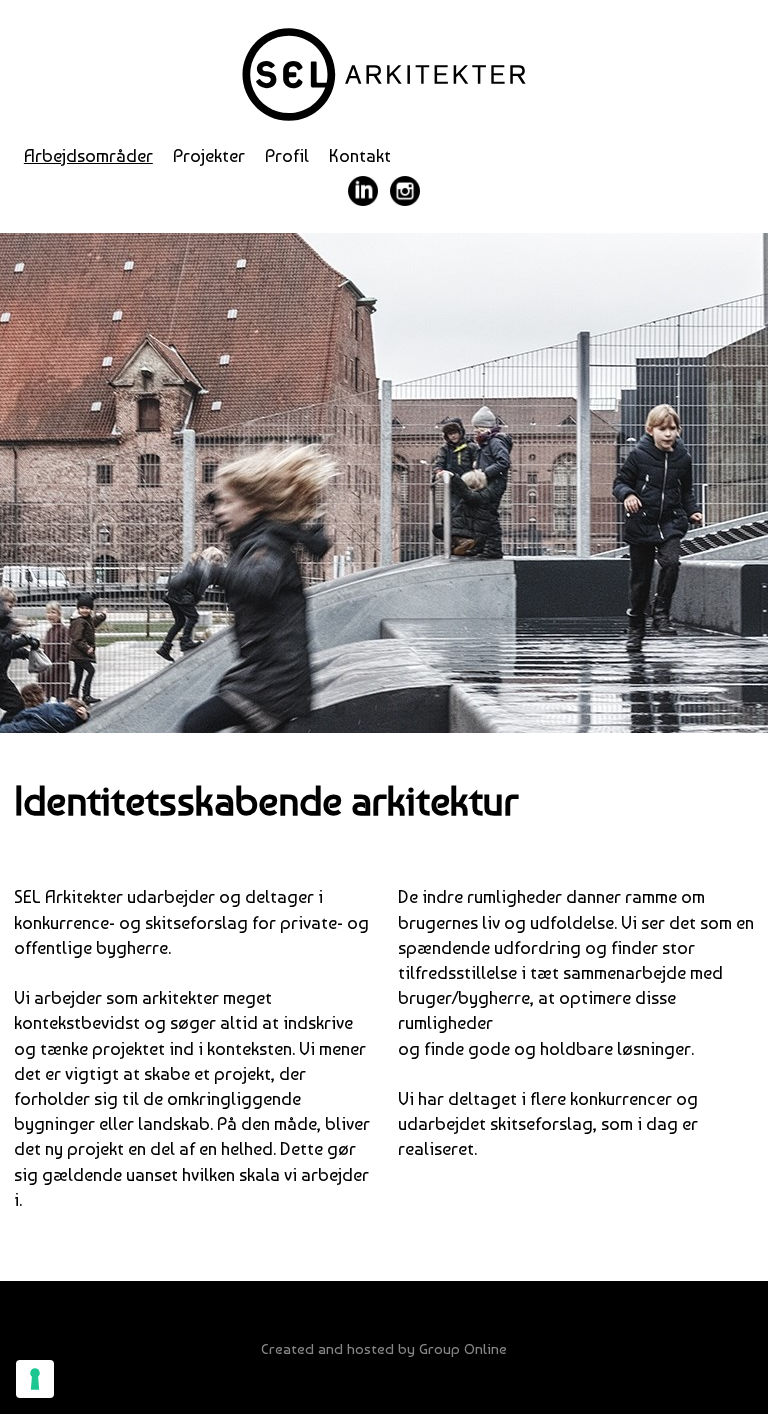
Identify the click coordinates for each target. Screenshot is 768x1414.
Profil (287, 155)
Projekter (209, 155)
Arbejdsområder (88, 155)
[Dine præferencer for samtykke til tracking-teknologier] (35, 1379)
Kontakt (360, 155)
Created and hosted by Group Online (384, 1349)
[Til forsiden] (384, 74)
